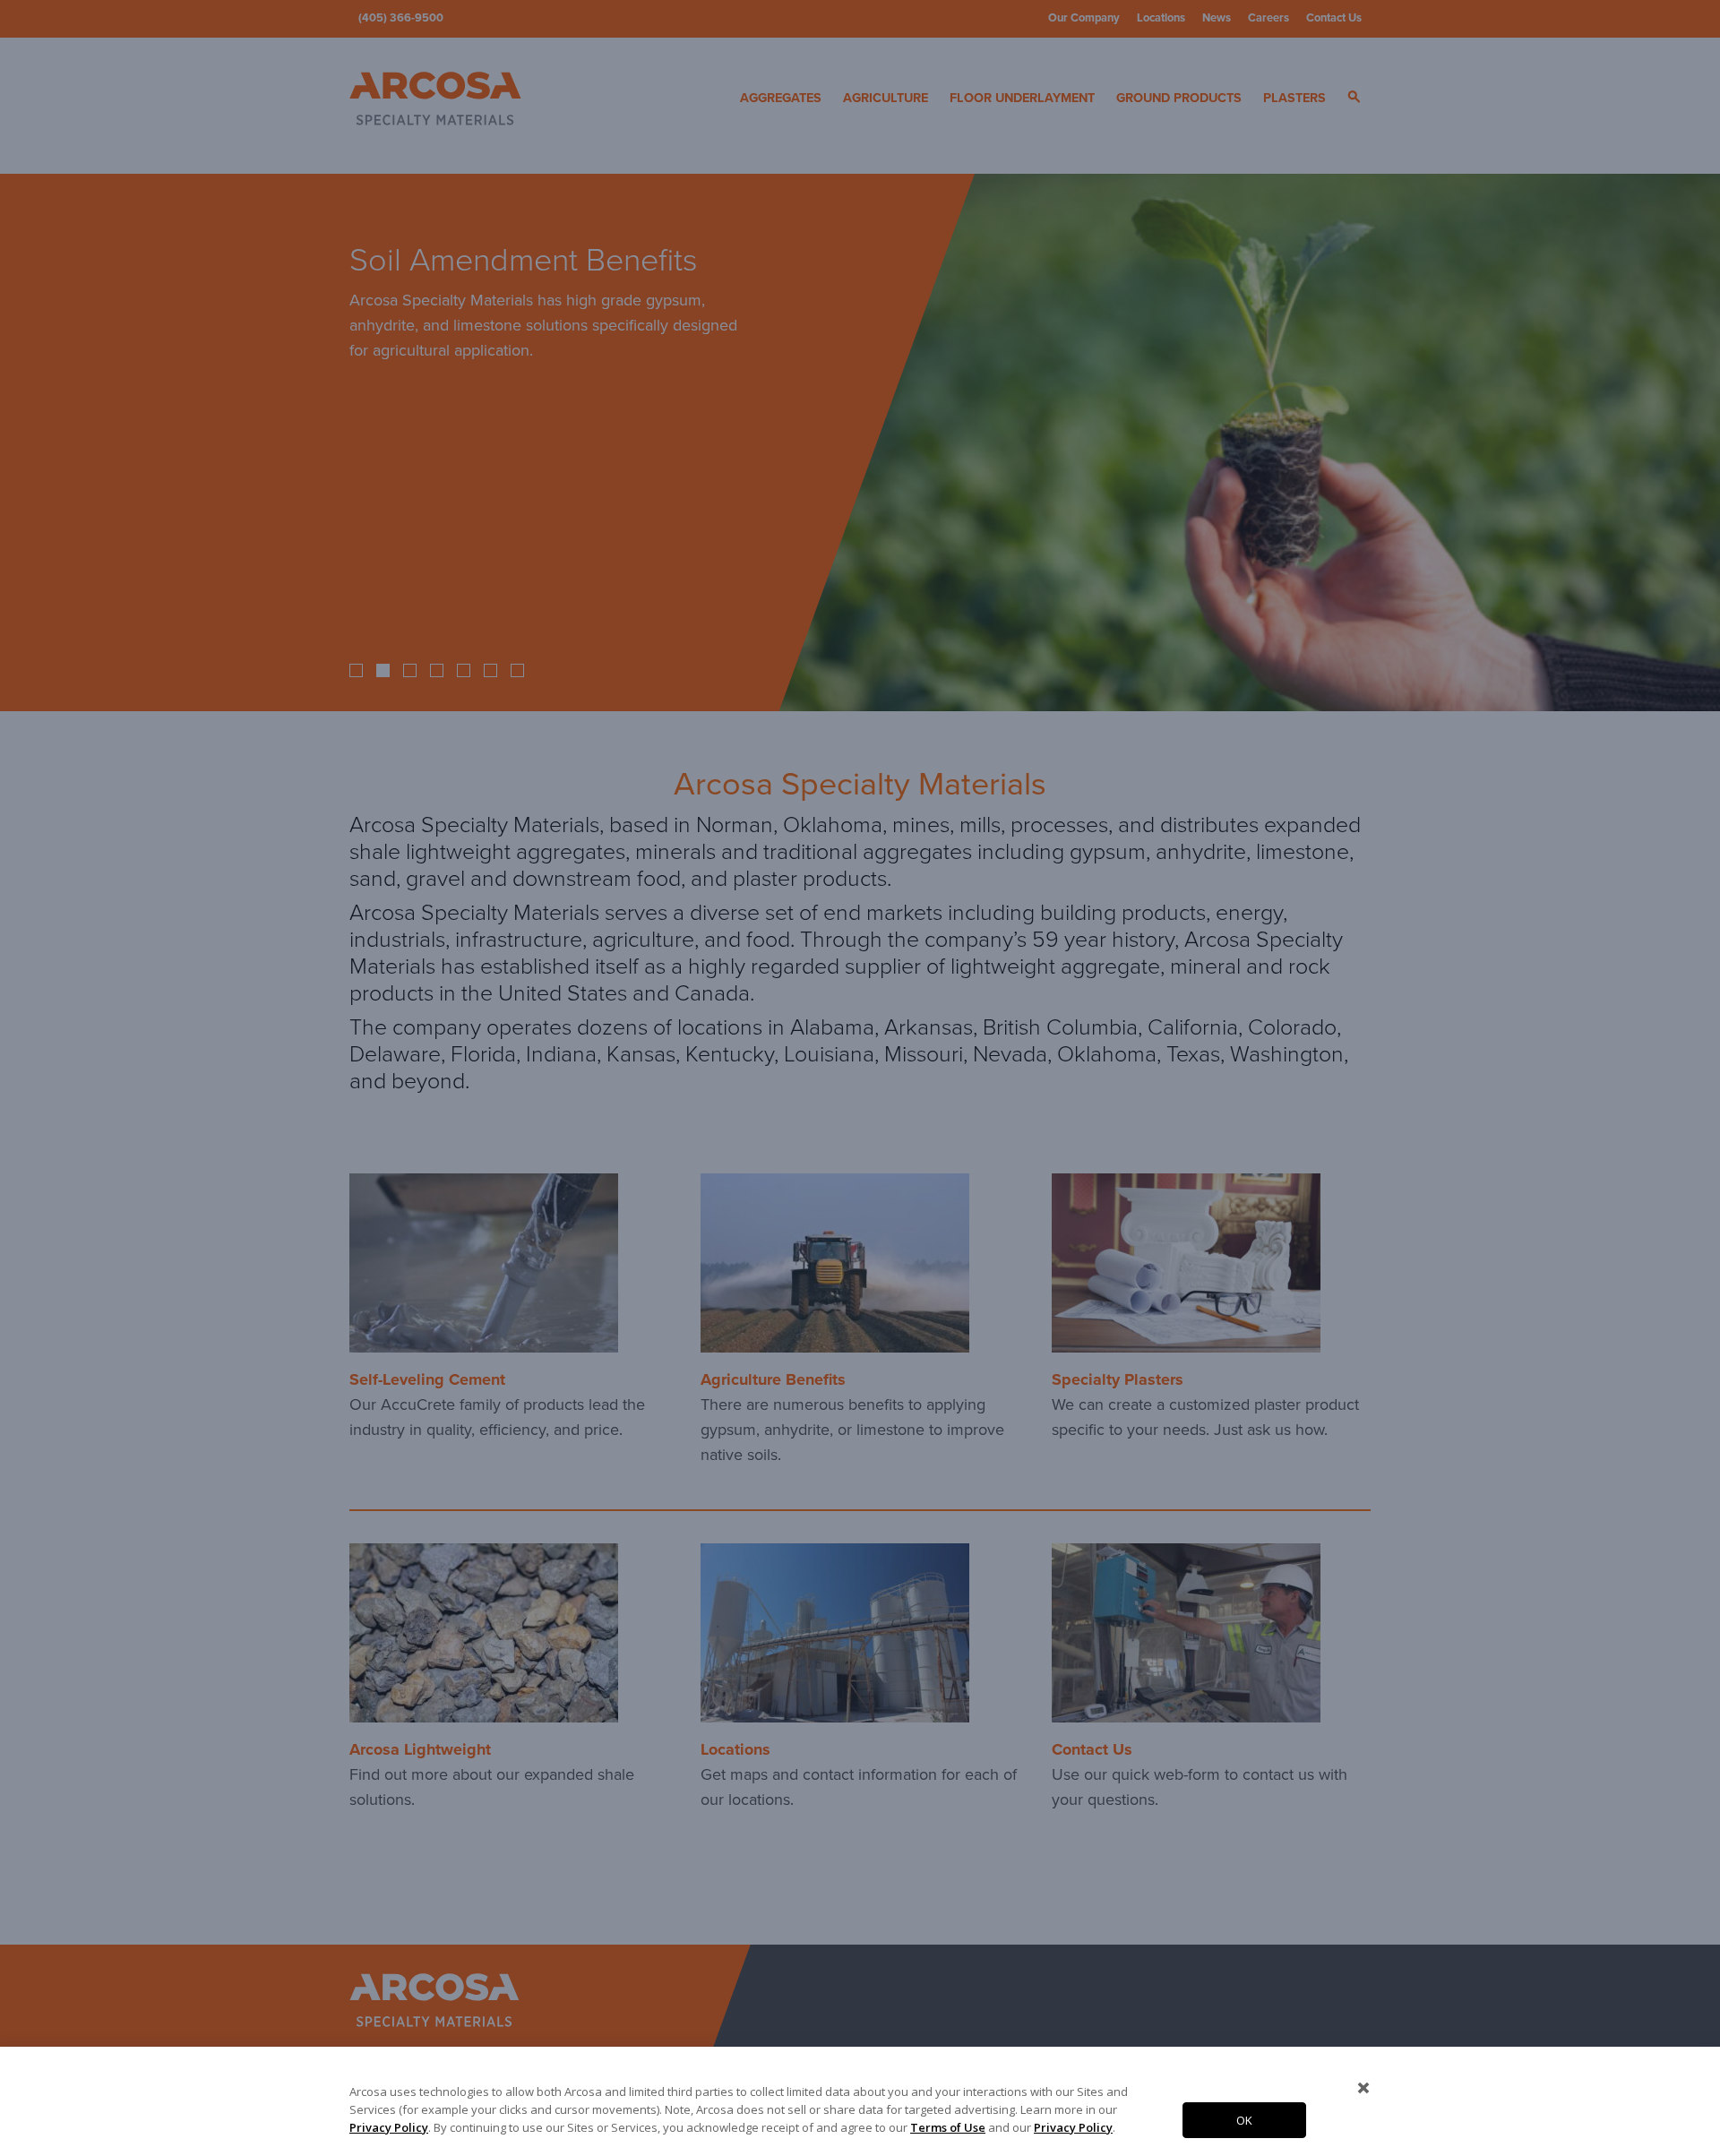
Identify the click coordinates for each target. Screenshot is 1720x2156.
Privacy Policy (389, 2127)
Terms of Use (948, 2127)
